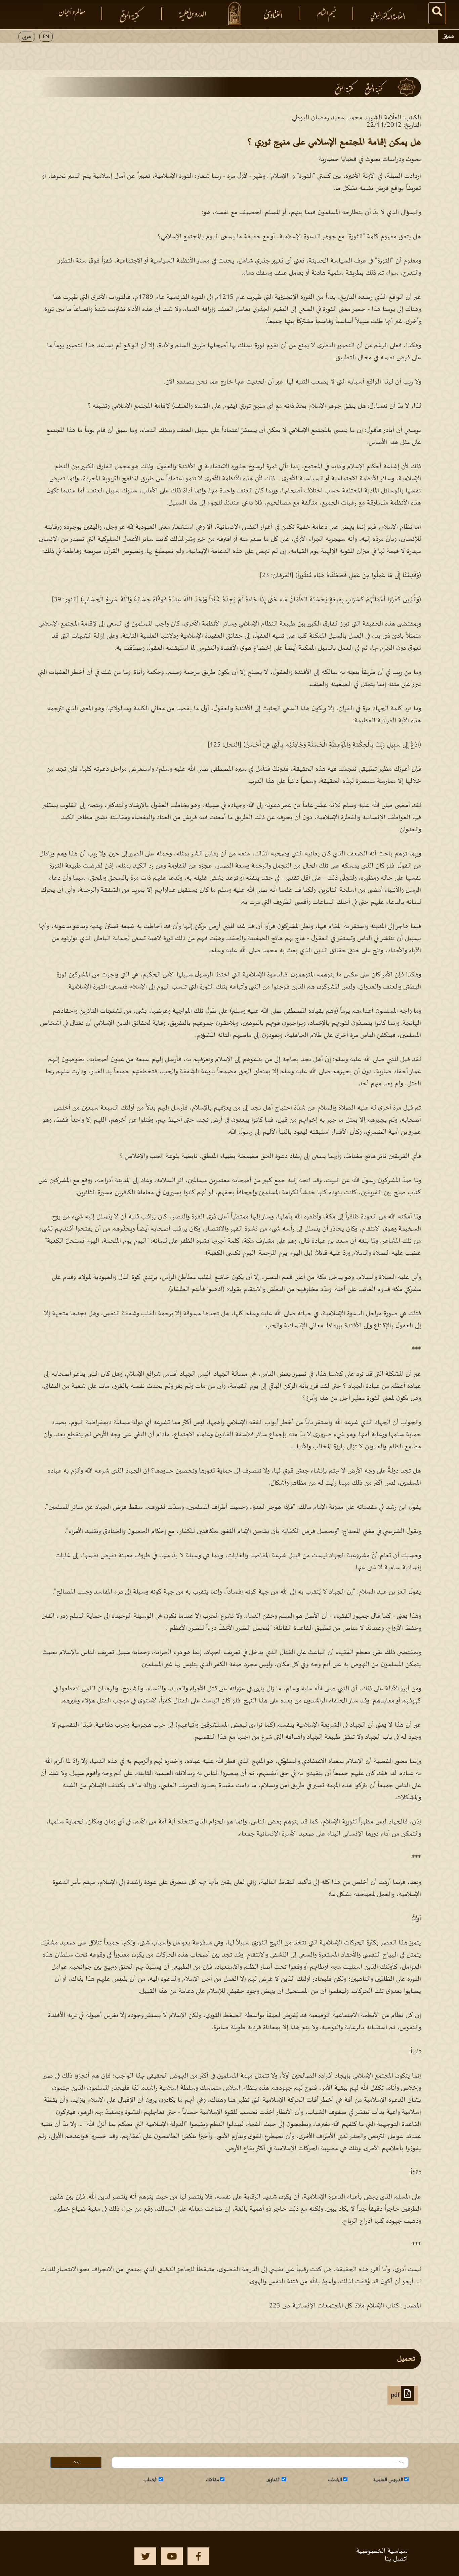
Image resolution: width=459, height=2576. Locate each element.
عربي (27, 37)
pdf (396, 2395)
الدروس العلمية (388, 2480)
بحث (76, 2462)
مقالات (213, 2480)
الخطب (335, 2480)
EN (46, 37)
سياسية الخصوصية (382, 2551)
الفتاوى (274, 2480)
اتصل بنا (396, 2559)
